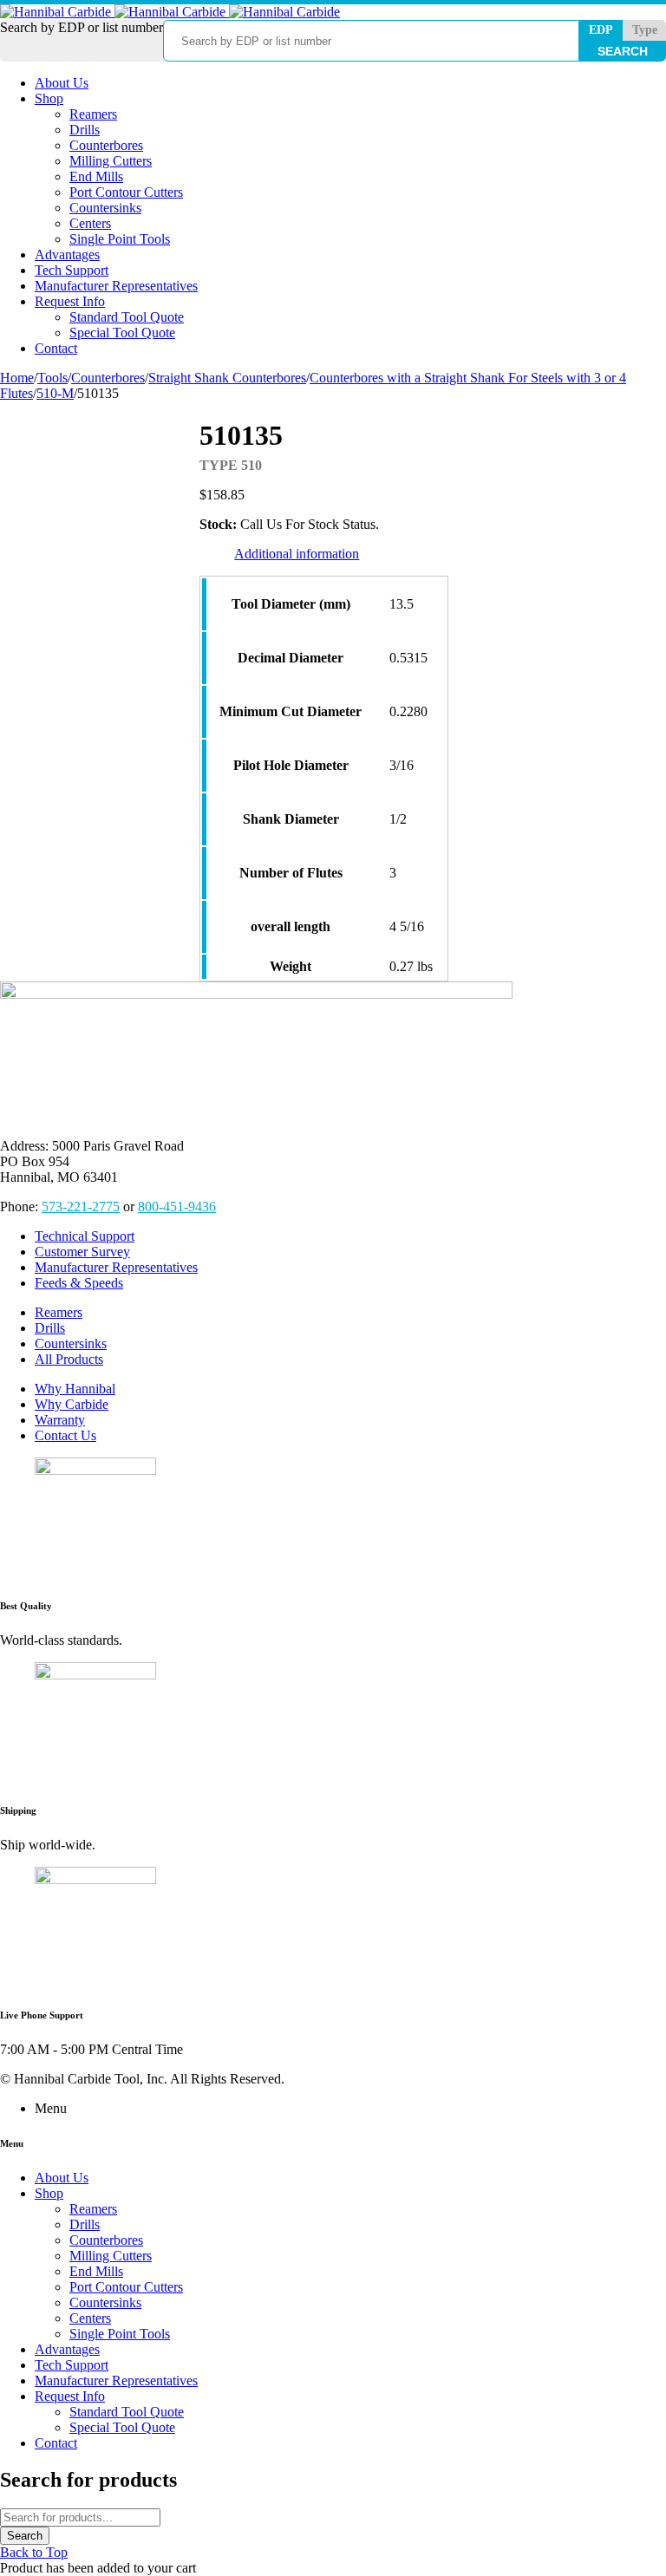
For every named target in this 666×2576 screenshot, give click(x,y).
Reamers (59, 1312)
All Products (69, 1359)
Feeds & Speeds (79, 1283)
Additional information (297, 554)
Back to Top (34, 2552)
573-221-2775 (81, 1206)
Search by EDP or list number (82, 27)
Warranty (60, 1420)
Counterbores (108, 378)
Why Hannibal (75, 1389)
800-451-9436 (177, 1206)
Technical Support (85, 1236)
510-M (55, 393)
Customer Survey (82, 1252)
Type (645, 30)
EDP (601, 30)
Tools (52, 378)
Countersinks (71, 1343)
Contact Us (65, 1435)
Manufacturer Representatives (116, 1267)
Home (17, 378)
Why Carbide (72, 1404)
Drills (50, 1328)
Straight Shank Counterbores (227, 378)
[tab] (297, 554)
